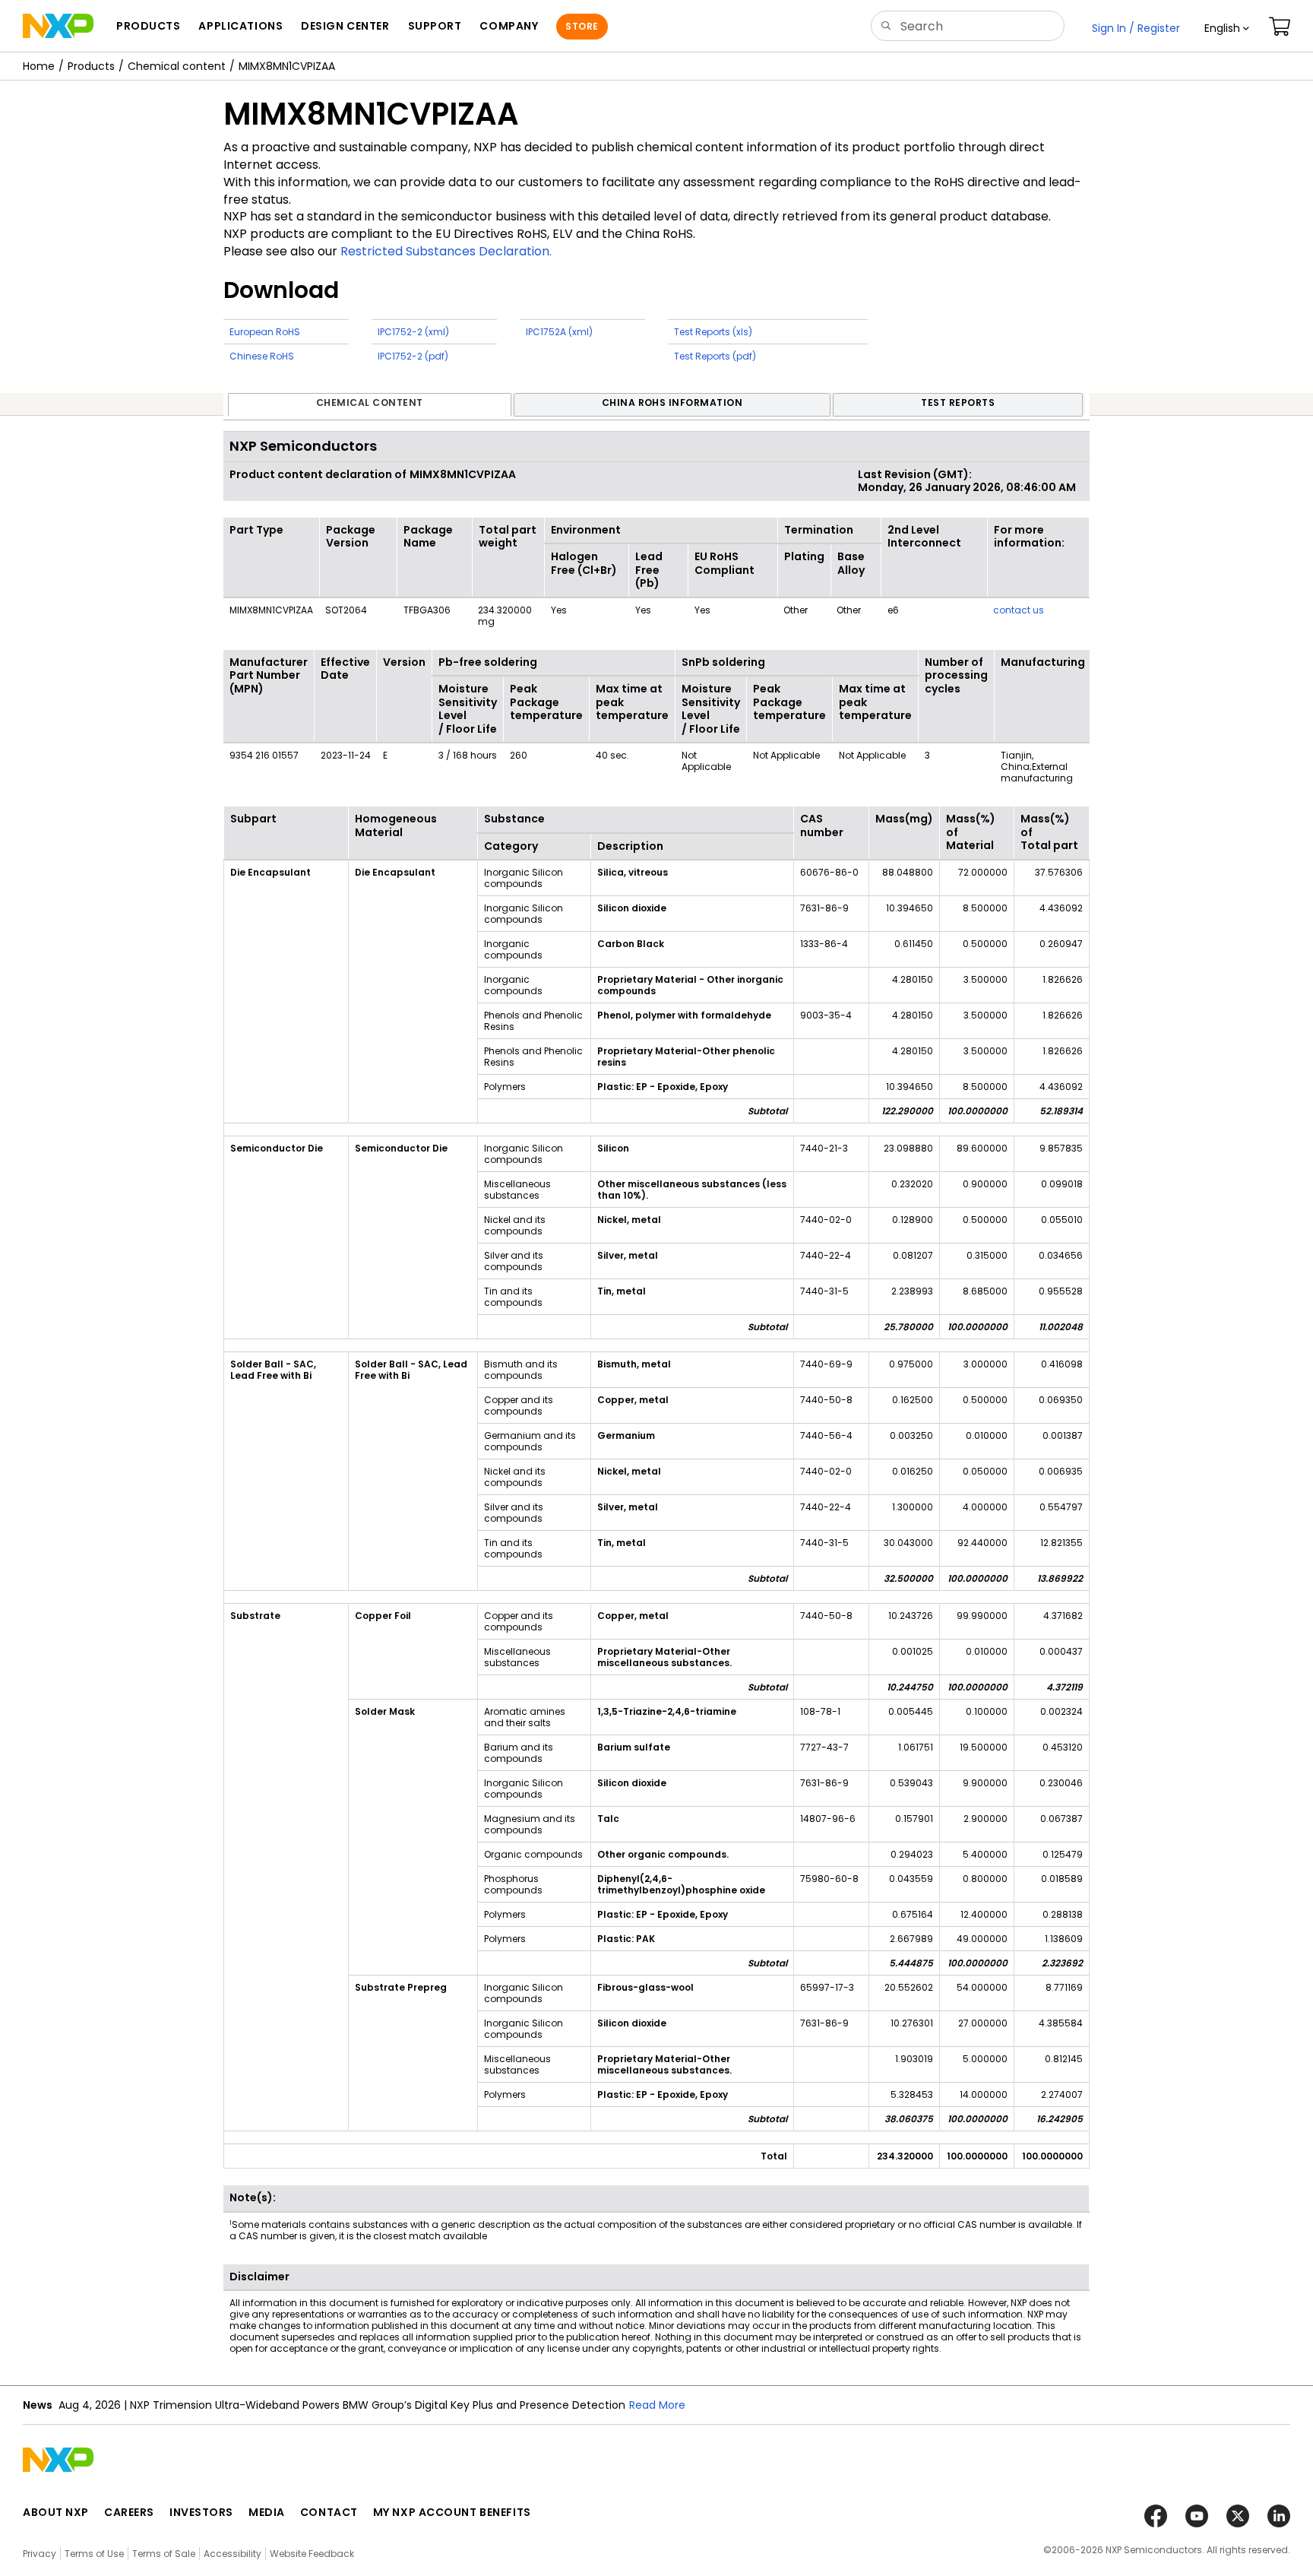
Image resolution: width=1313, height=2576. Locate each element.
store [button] (582, 26)
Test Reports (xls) (713, 332)
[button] (1227, 28)
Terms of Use (94, 2554)
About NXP (56, 2512)
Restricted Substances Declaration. (446, 251)
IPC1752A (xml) (559, 332)
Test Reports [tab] (958, 402)
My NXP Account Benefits (452, 2512)
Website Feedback (312, 2554)
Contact (329, 2512)
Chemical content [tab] (370, 402)
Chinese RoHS (262, 356)
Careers (129, 2512)
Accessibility (233, 2554)
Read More (473, 2405)
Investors (201, 2512)
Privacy (40, 2554)
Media (267, 2512)
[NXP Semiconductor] (58, 26)
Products (91, 66)
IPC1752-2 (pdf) (413, 356)
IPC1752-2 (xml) (413, 332)
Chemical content (177, 66)
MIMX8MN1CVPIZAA (287, 66)
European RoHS (265, 332)
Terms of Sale (164, 2554)
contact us (1019, 610)
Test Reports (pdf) (715, 356)
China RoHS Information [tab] (672, 402)
